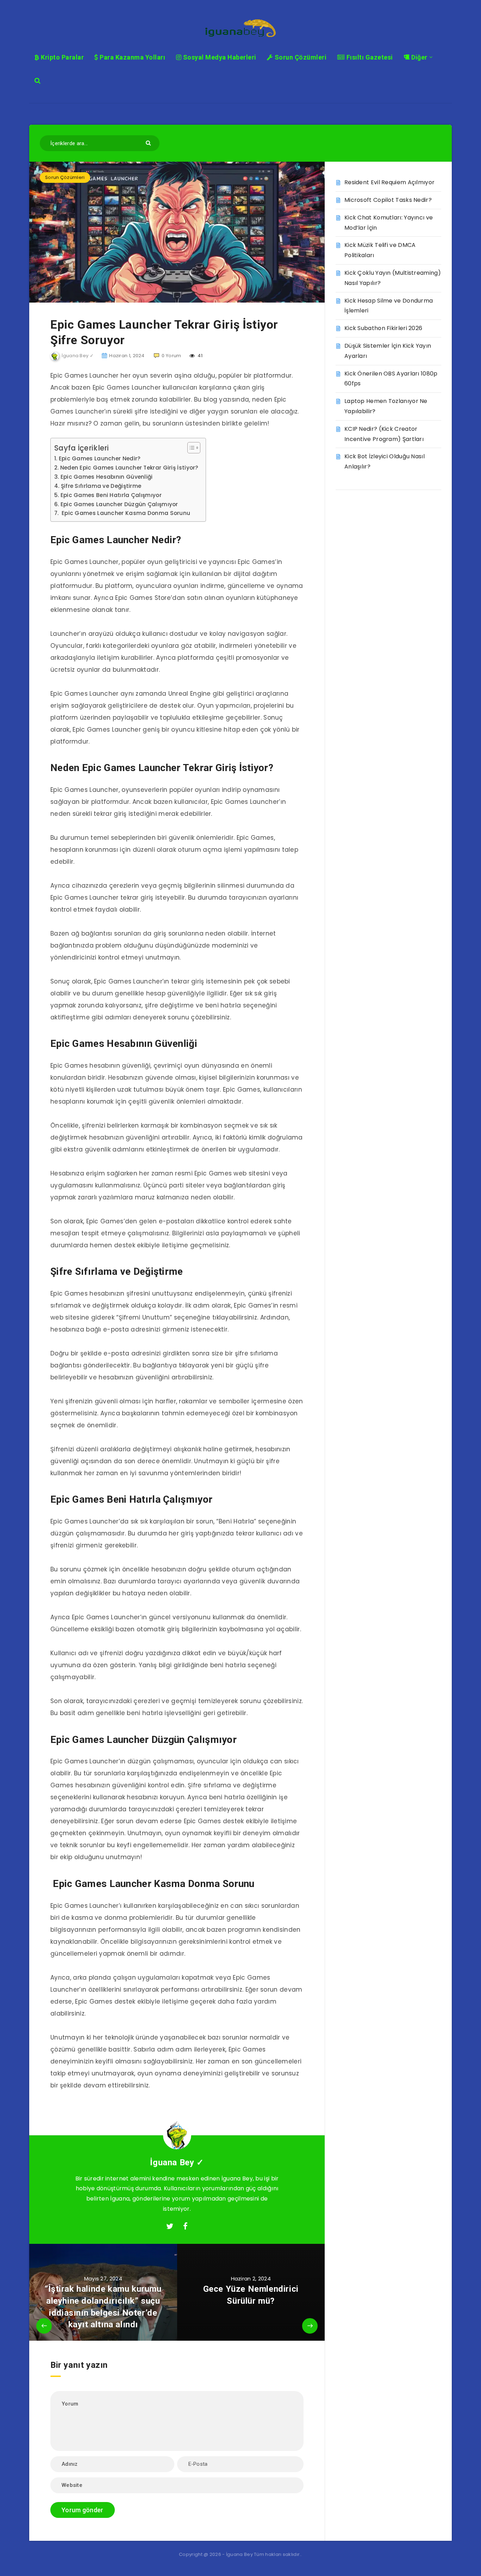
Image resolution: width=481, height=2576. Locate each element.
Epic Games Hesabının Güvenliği (107, 477)
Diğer (419, 57)
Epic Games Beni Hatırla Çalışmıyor (111, 495)
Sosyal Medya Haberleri (219, 57)
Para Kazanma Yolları (132, 57)
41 (199, 356)
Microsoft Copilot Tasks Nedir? (388, 200)
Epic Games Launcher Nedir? (100, 458)
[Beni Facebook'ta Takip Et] (185, 2227)
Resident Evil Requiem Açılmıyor (389, 182)
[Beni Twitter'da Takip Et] (170, 2227)
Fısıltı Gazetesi (369, 57)
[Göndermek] (149, 142)
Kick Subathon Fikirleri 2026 (383, 328)
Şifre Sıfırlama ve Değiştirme (101, 486)
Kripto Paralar (62, 57)
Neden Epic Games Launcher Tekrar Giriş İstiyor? (129, 468)
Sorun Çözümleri (300, 57)
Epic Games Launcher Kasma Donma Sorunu (125, 513)
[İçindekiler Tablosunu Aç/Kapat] (190, 448)
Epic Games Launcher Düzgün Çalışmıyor (119, 504)
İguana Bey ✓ (177, 2162)
